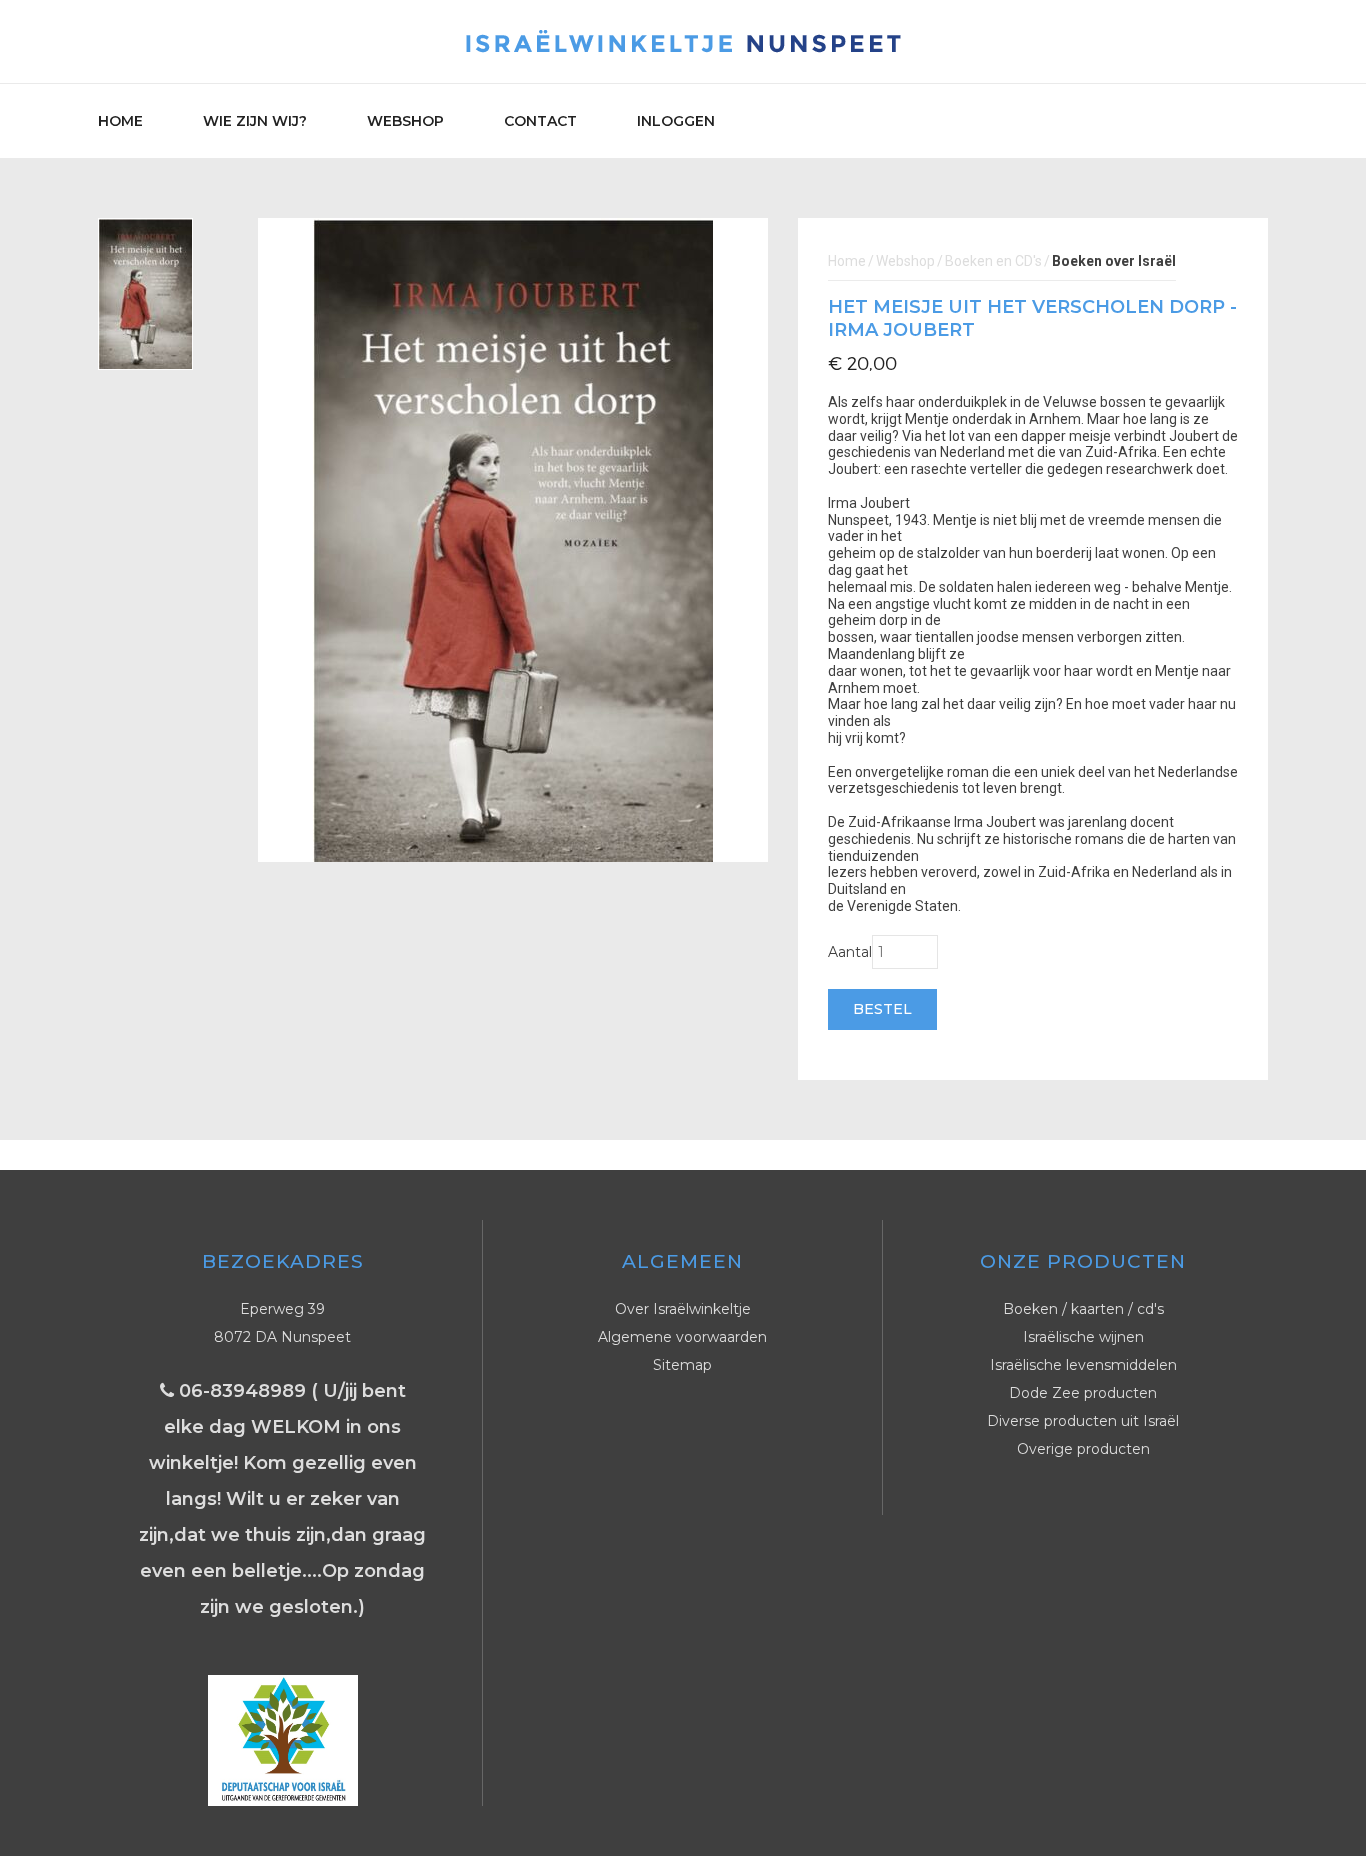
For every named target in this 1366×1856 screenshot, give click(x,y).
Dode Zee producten (1083, 1393)
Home (120, 121)
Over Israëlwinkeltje (683, 1309)
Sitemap (682, 1365)
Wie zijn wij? (255, 121)
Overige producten (1083, 1449)
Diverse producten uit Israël (1083, 1421)
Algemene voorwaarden (682, 1337)
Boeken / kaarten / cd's (1083, 1309)
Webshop (405, 121)
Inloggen (676, 121)
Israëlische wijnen (1083, 1337)
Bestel (882, 1009)
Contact (540, 121)
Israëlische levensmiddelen (1083, 1365)
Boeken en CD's (993, 261)
